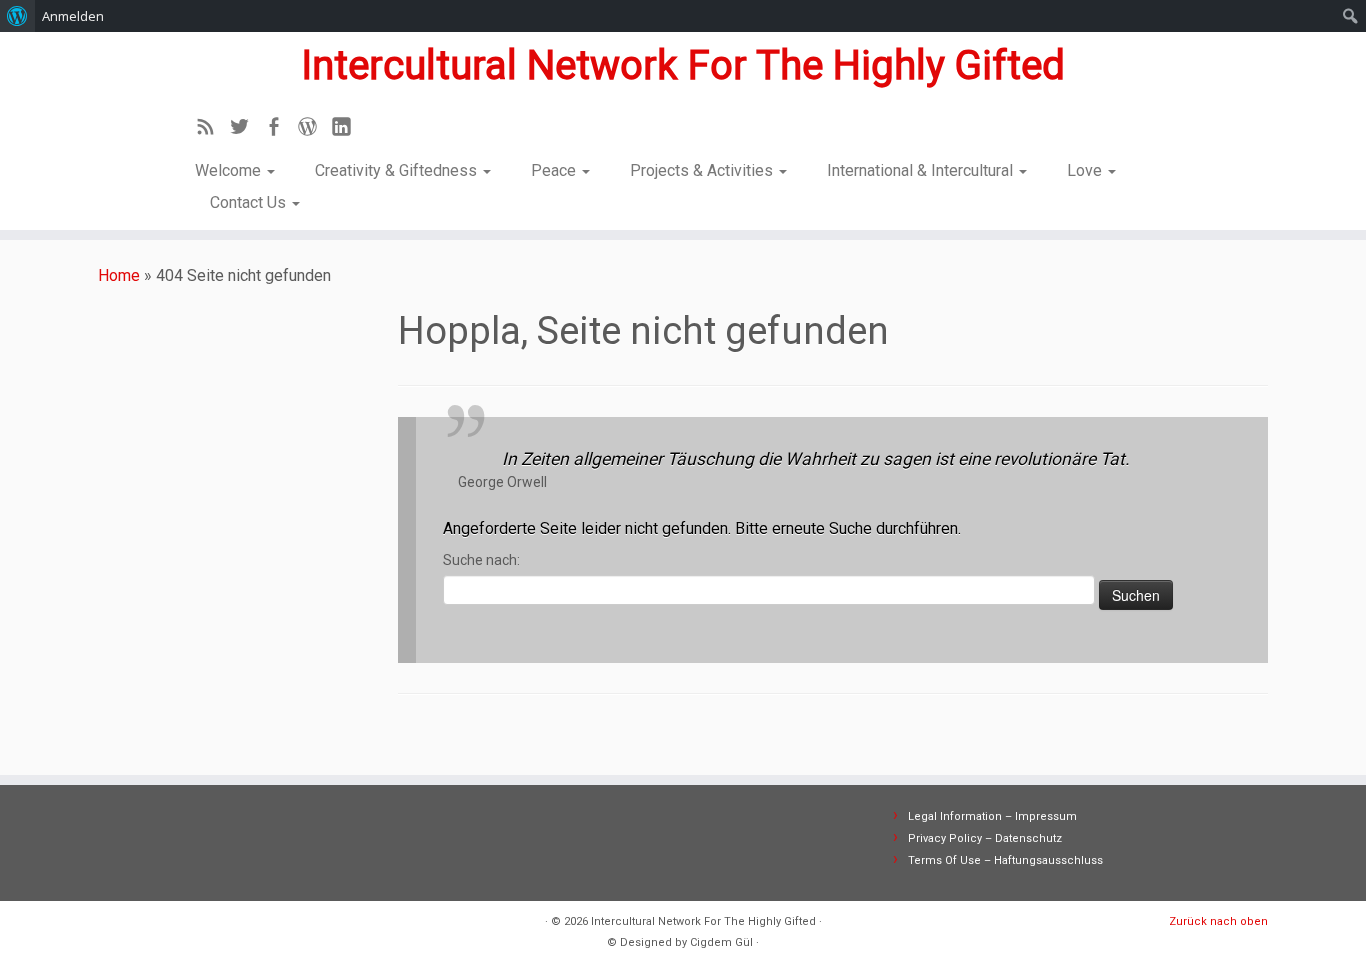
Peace (555, 170)
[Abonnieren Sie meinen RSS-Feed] (212, 130)
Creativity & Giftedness (398, 170)
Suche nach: (481, 560)
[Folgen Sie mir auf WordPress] (314, 130)
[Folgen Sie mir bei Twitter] (246, 130)
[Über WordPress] (17, 16)
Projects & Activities (703, 170)
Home (119, 275)
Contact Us (250, 202)
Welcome (230, 170)
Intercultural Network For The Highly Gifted (683, 65)
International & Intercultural (922, 170)
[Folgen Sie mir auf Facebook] (280, 130)
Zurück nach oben (1218, 921)
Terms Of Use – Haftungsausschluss (1005, 860)
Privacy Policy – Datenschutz (985, 838)
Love (1086, 170)
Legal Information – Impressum (992, 816)
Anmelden (73, 16)
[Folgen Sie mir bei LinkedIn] (348, 130)
